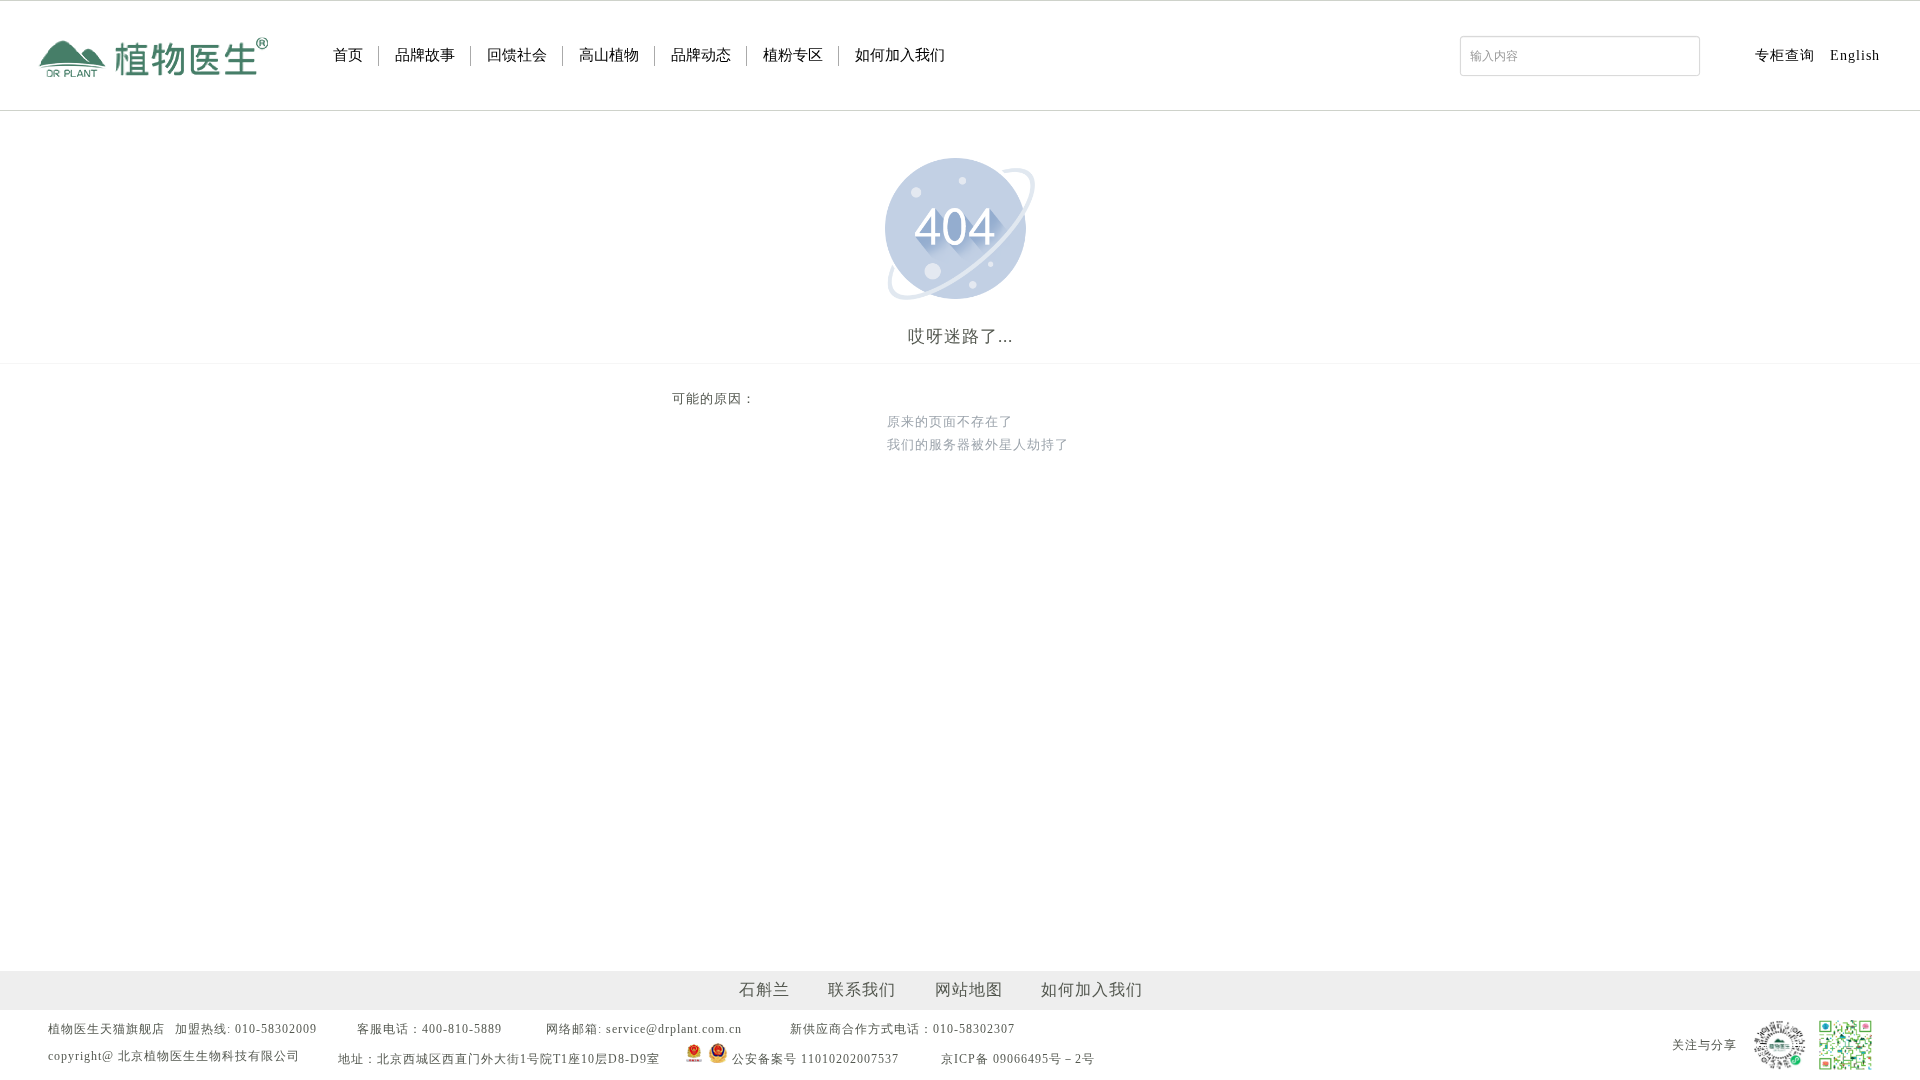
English (1855, 55)
